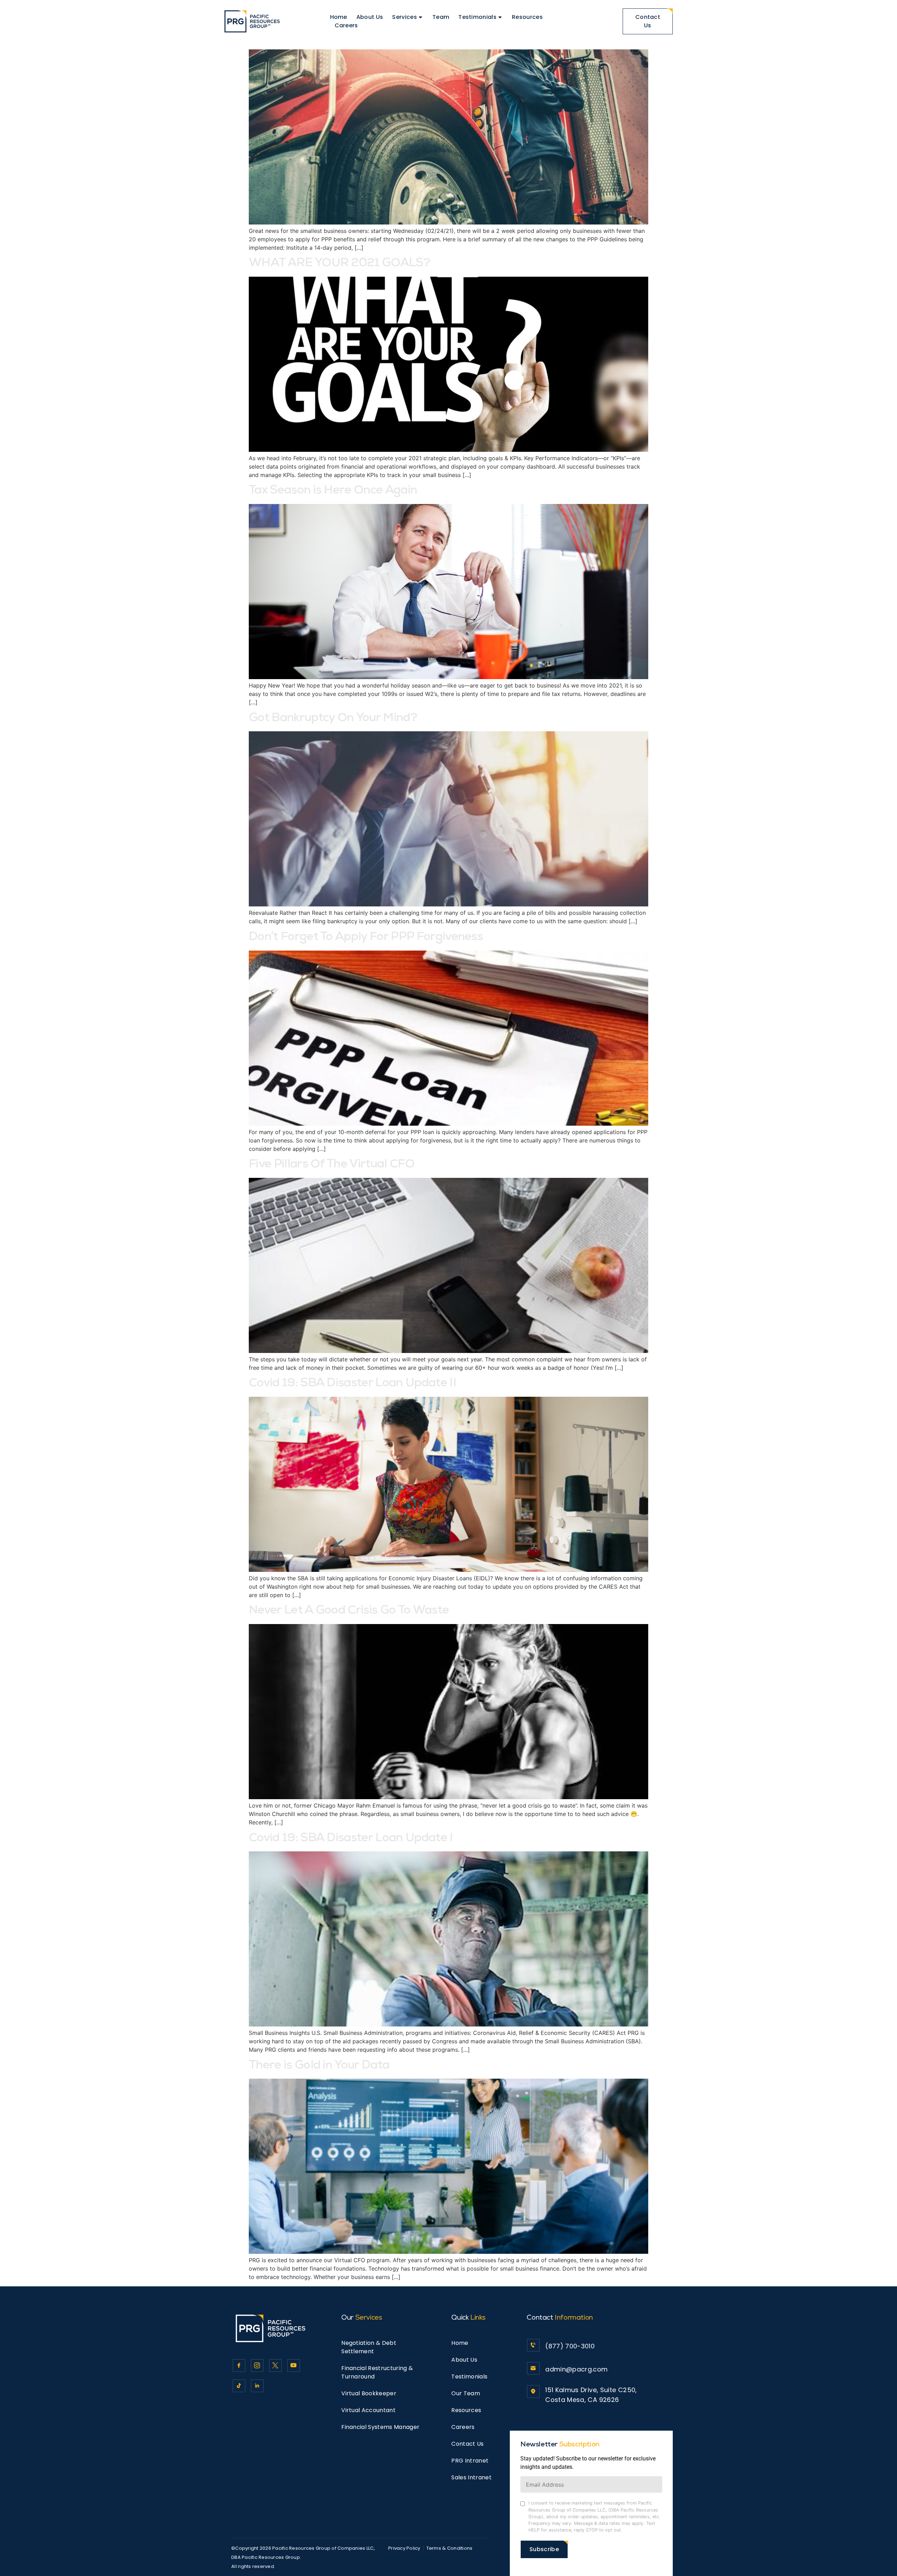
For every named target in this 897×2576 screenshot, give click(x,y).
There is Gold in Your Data (319, 2066)
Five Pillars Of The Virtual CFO (332, 1165)
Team (441, 17)
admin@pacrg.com (576, 2369)
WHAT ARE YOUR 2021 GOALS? (339, 264)
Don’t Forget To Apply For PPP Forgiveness (366, 938)
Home (339, 17)
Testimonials (477, 17)
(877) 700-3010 (570, 2346)
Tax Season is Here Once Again (333, 491)
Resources (527, 17)
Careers (346, 25)
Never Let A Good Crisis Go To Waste (349, 1611)
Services (405, 17)
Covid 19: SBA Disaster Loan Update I (351, 1839)
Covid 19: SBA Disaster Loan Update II (352, 1384)
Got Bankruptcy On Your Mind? (333, 719)
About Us (370, 17)
